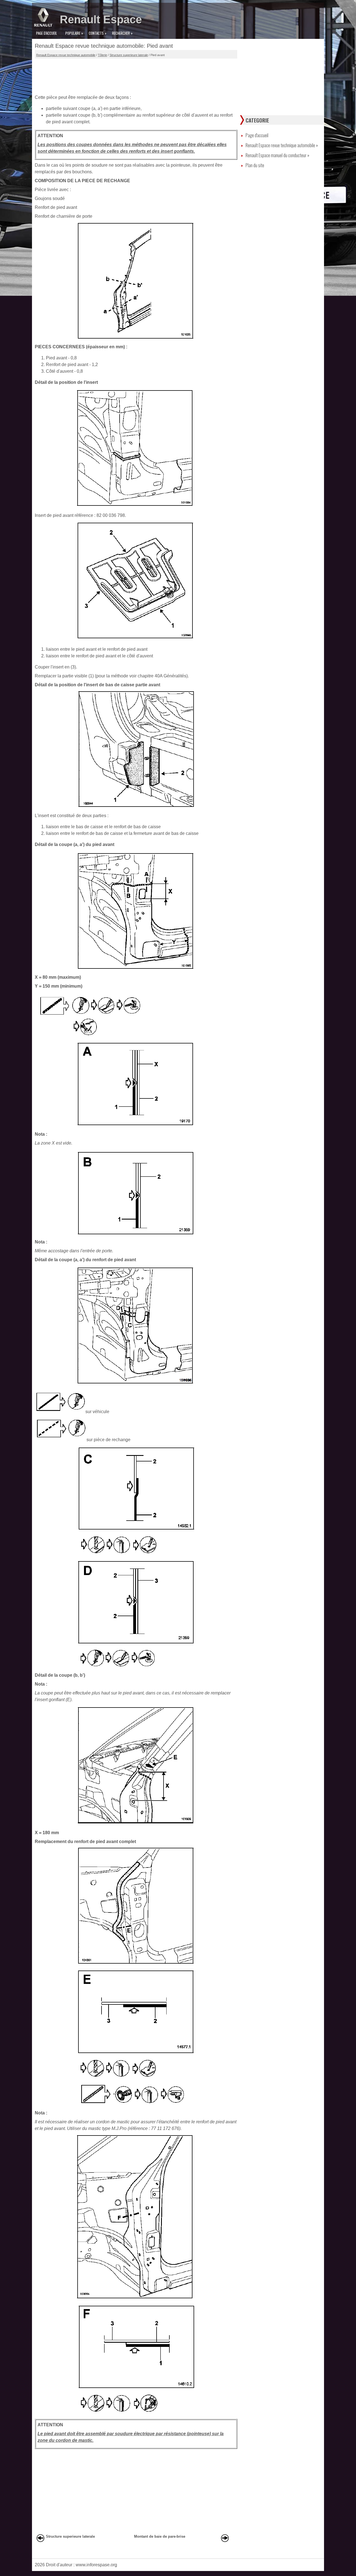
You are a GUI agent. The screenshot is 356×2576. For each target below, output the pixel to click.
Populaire (74, 33)
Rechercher (122, 33)
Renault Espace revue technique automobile (66, 55)
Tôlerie (102, 55)
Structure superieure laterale (129, 55)
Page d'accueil (47, 33)
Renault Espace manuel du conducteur (277, 155)
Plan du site (255, 165)
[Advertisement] (136, 75)
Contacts (98, 33)
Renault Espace (101, 19)
